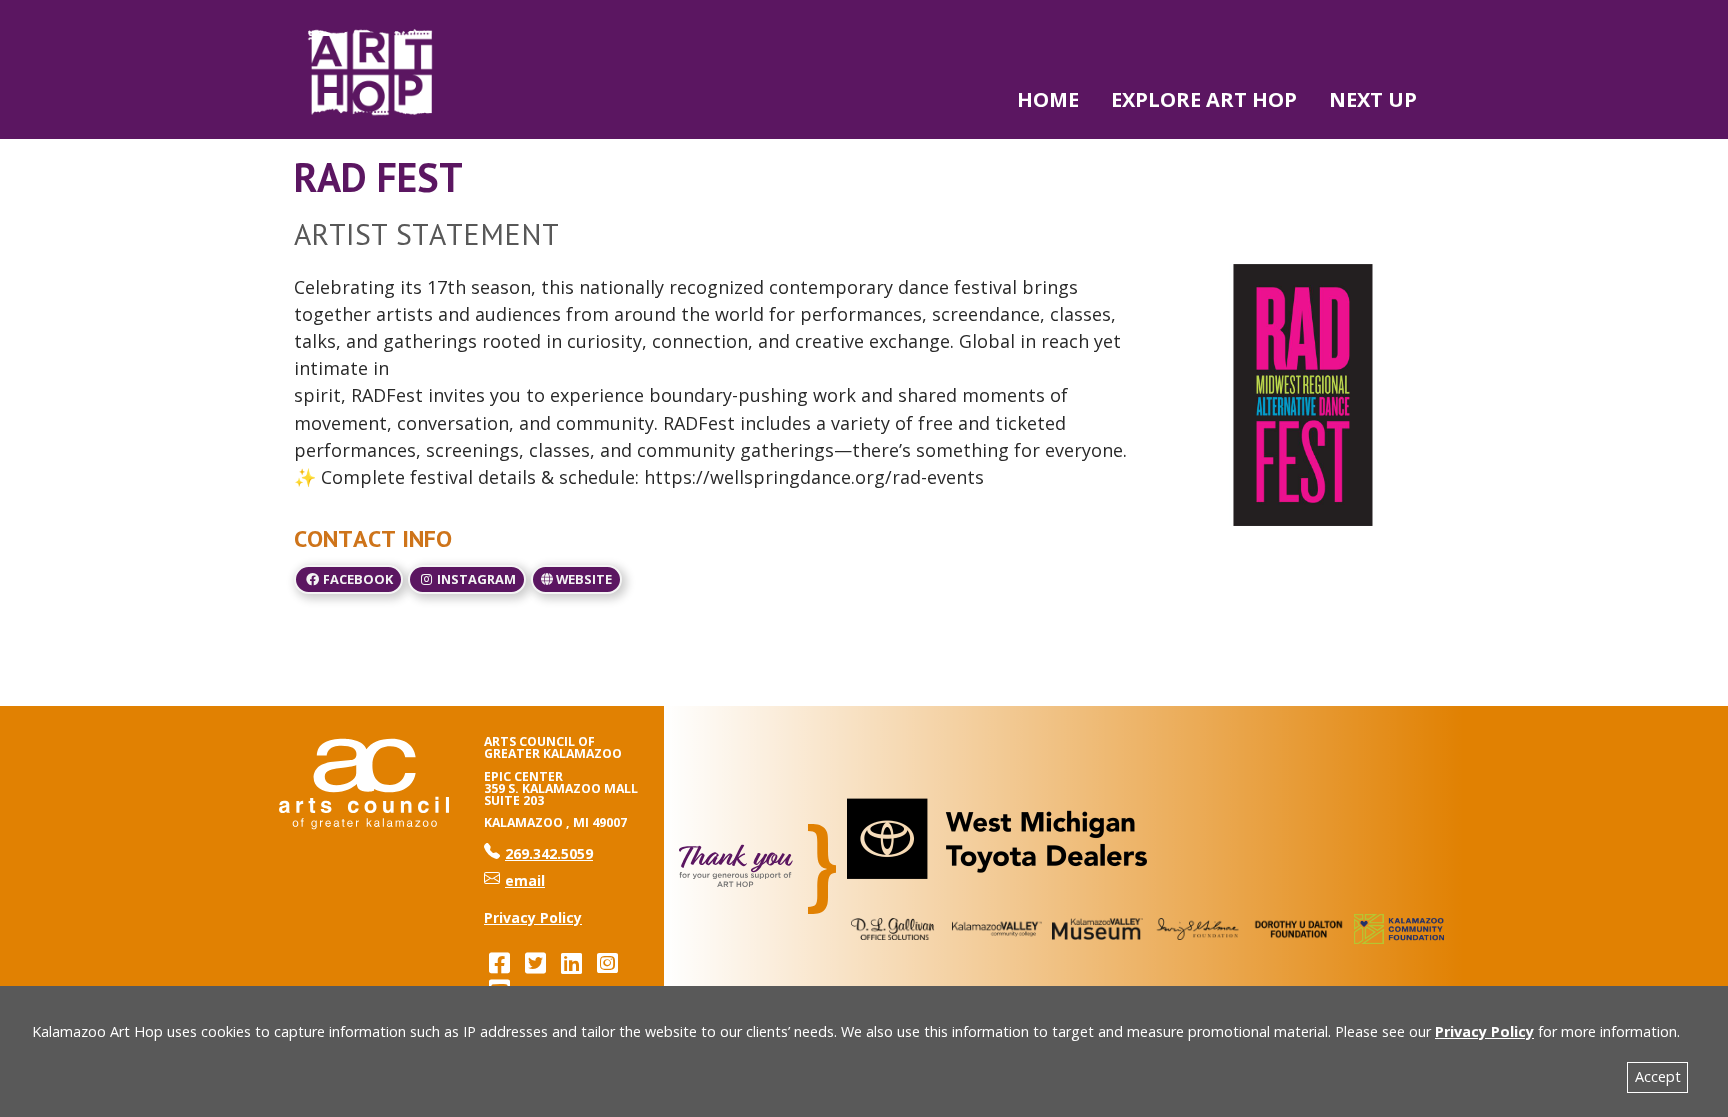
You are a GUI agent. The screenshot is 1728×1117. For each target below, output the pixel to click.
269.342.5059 (538, 853)
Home (1048, 99)
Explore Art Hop (1204, 99)
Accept (1658, 1076)
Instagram (475, 579)
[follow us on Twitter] (535, 962)
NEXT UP (1373, 99)
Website (582, 579)
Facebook (356, 579)
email (525, 880)
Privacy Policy (1484, 1031)
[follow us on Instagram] (607, 962)
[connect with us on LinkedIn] (571, 962)
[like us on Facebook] (499, 962)
